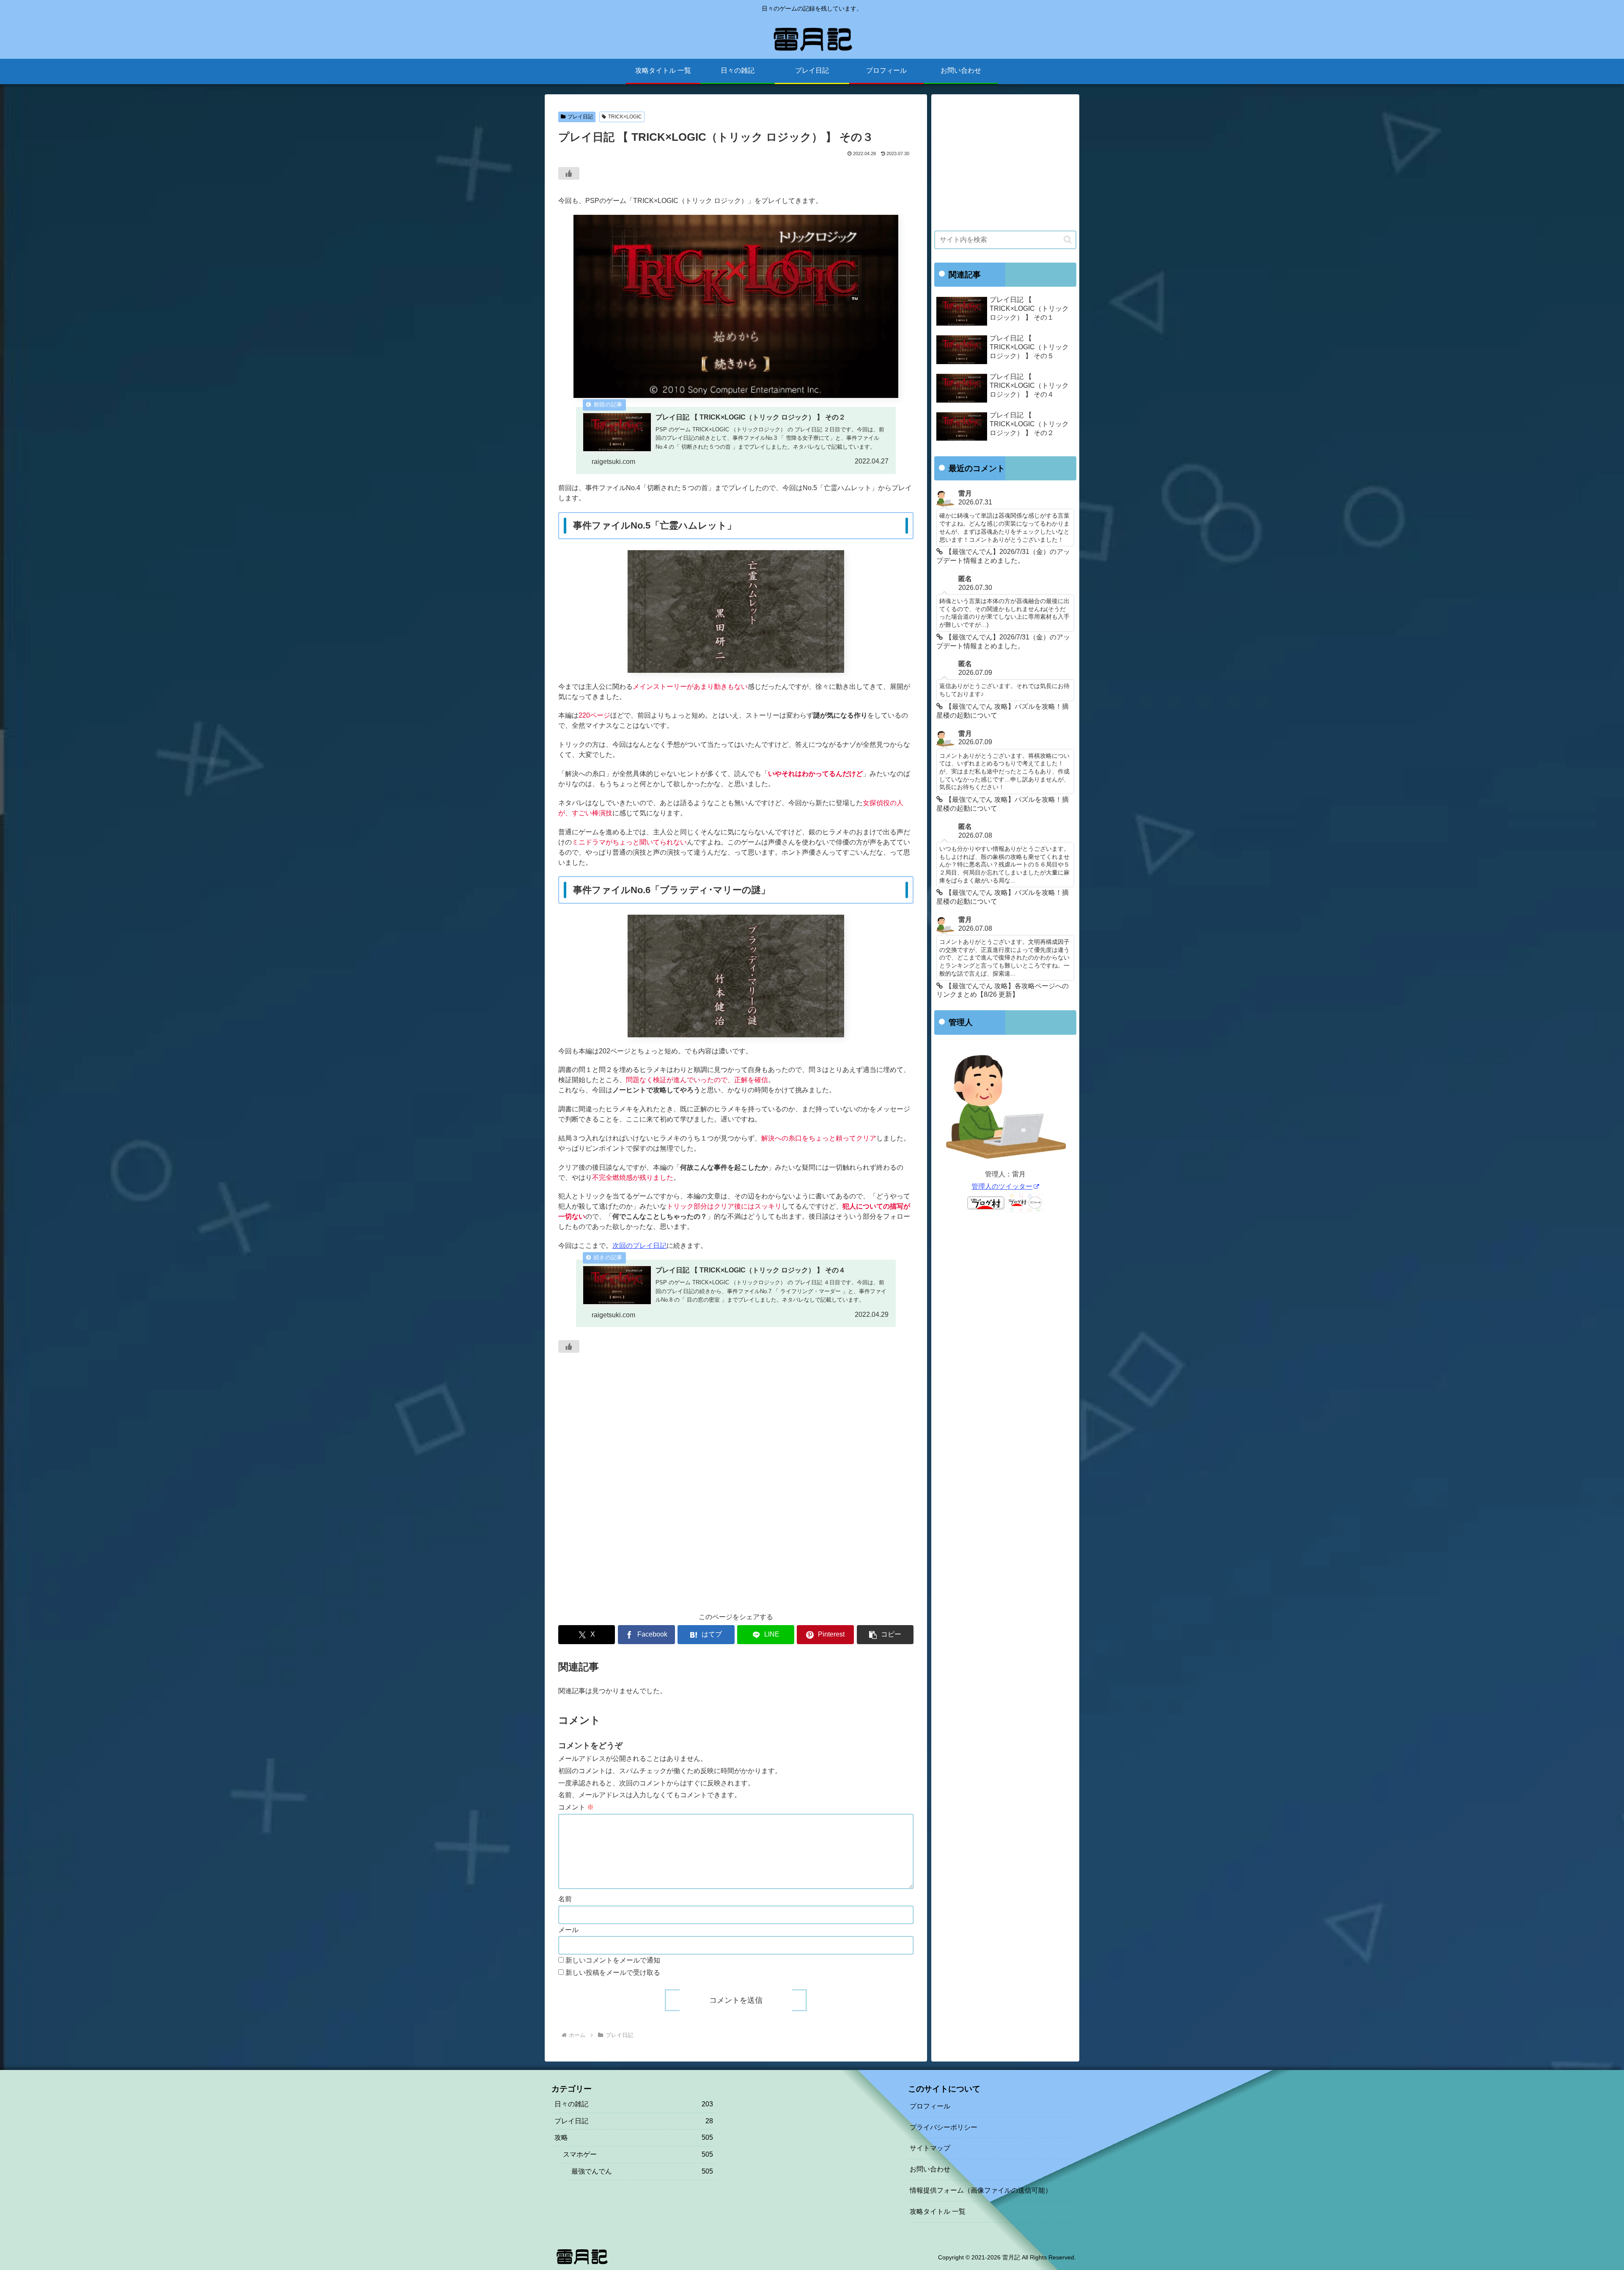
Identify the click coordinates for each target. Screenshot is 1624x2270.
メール (568, 1930)
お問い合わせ (930, 2169)
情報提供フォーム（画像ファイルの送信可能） (981, 2190)
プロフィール (930, 2106)
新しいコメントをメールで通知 (613, 1960)
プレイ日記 (580, 117)
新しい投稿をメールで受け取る (613, 1973)
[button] (885, 1635)
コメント (576, 1807)
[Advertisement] (736, 1496)
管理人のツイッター (1002, 1186)
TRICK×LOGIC (625, 117)
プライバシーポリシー (944, 2127)
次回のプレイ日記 (639, 1246)
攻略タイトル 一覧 (938, 2211)
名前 (565, 1899)
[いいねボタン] (569, 173)
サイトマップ (930, 2148)
